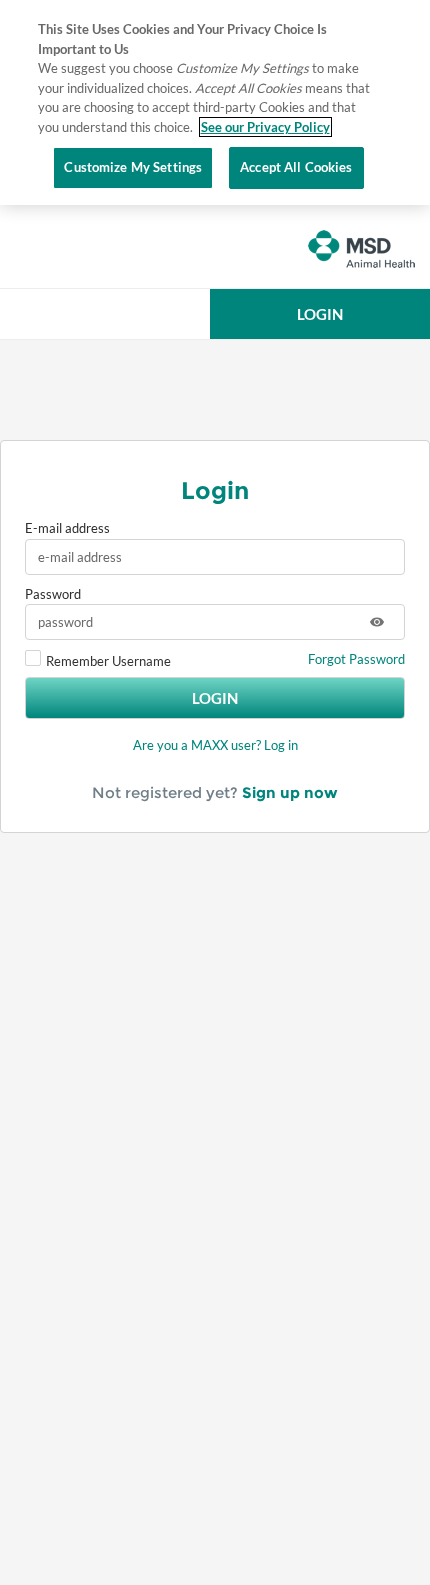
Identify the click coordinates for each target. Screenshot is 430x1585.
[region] (215, 102)
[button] (320, 314)
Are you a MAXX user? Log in (215, 745)
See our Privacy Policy (265, 127)
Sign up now (290, 792)
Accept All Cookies (296, 167)
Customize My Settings (133, 167)
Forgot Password (356, 659)
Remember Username (108, 661)
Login (215, 698)
